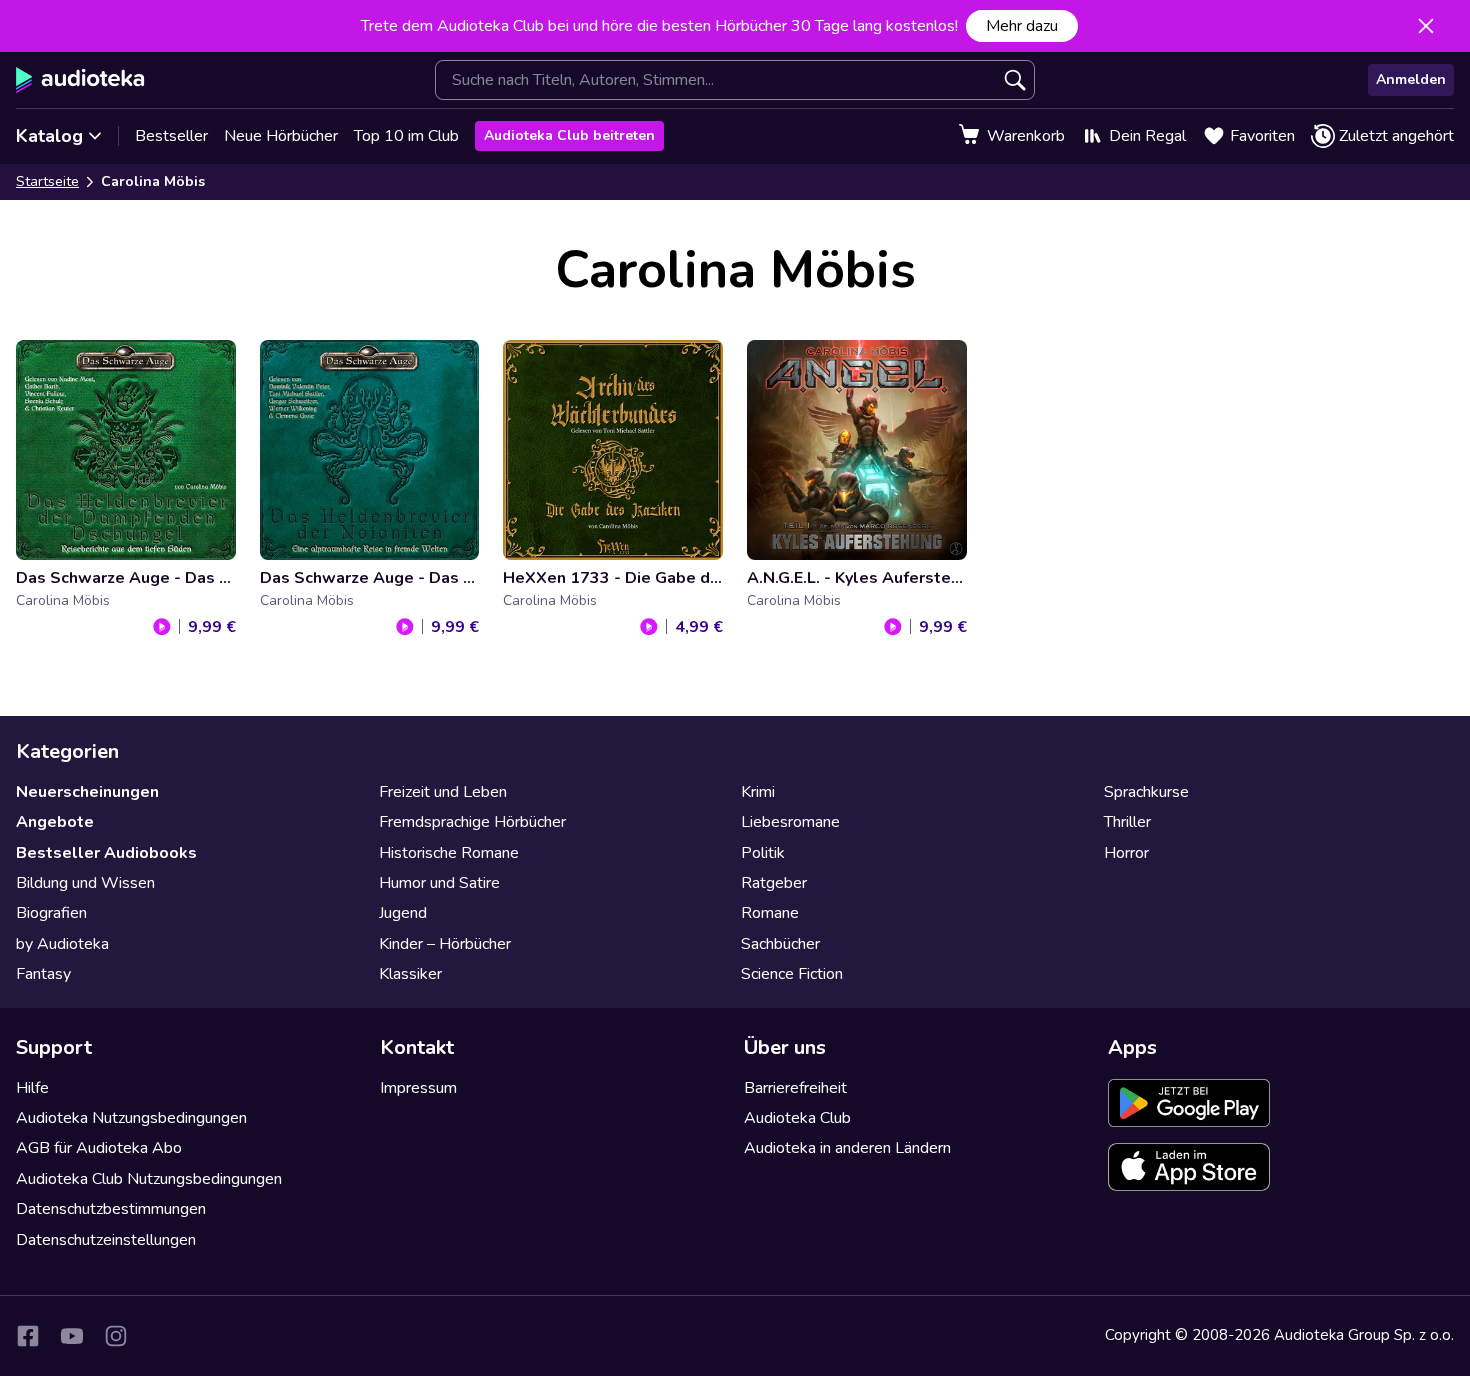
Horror (1126, 853)
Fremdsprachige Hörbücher (472, 822)
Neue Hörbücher (281, 136)
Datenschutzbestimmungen (111, 1209)
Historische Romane (449, 853)
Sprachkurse (1146, 792)
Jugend (403, 913)
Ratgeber (774, 883)
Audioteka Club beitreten (569, 135)
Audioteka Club (797, 1118)
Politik (763, 853)
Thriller (1127, 822)
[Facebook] (28, 1336)
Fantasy (43, 974)
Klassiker (410, 974)
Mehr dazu (1022, 26)
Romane (770, 913)
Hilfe (32, 1088)
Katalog (49, 136)
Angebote (55, 822)
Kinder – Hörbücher (445, 944)
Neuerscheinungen (87, 792)
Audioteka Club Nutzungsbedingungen (149, 1179)
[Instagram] (116, 1336)
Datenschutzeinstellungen (106, 1240)
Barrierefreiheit (795, 1088)
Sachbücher (780, 944)
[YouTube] (72, 1336)
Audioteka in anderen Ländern (847, 1148)
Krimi (758, 792)
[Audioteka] (80, 80)
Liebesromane (790, 822)
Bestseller (171, 136)
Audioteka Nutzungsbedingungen (131, 1118)
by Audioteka (62, 944)
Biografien (51, 913)
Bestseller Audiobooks (106, 853)
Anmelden (1411, 79)
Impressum (418, 1088)
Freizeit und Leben (443, 792)
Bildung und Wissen (85, 883)
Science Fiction (792, 974)
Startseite (47, 181)
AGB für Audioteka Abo (99, 1148)
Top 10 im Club (406, 136)
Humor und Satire (439, 883)
